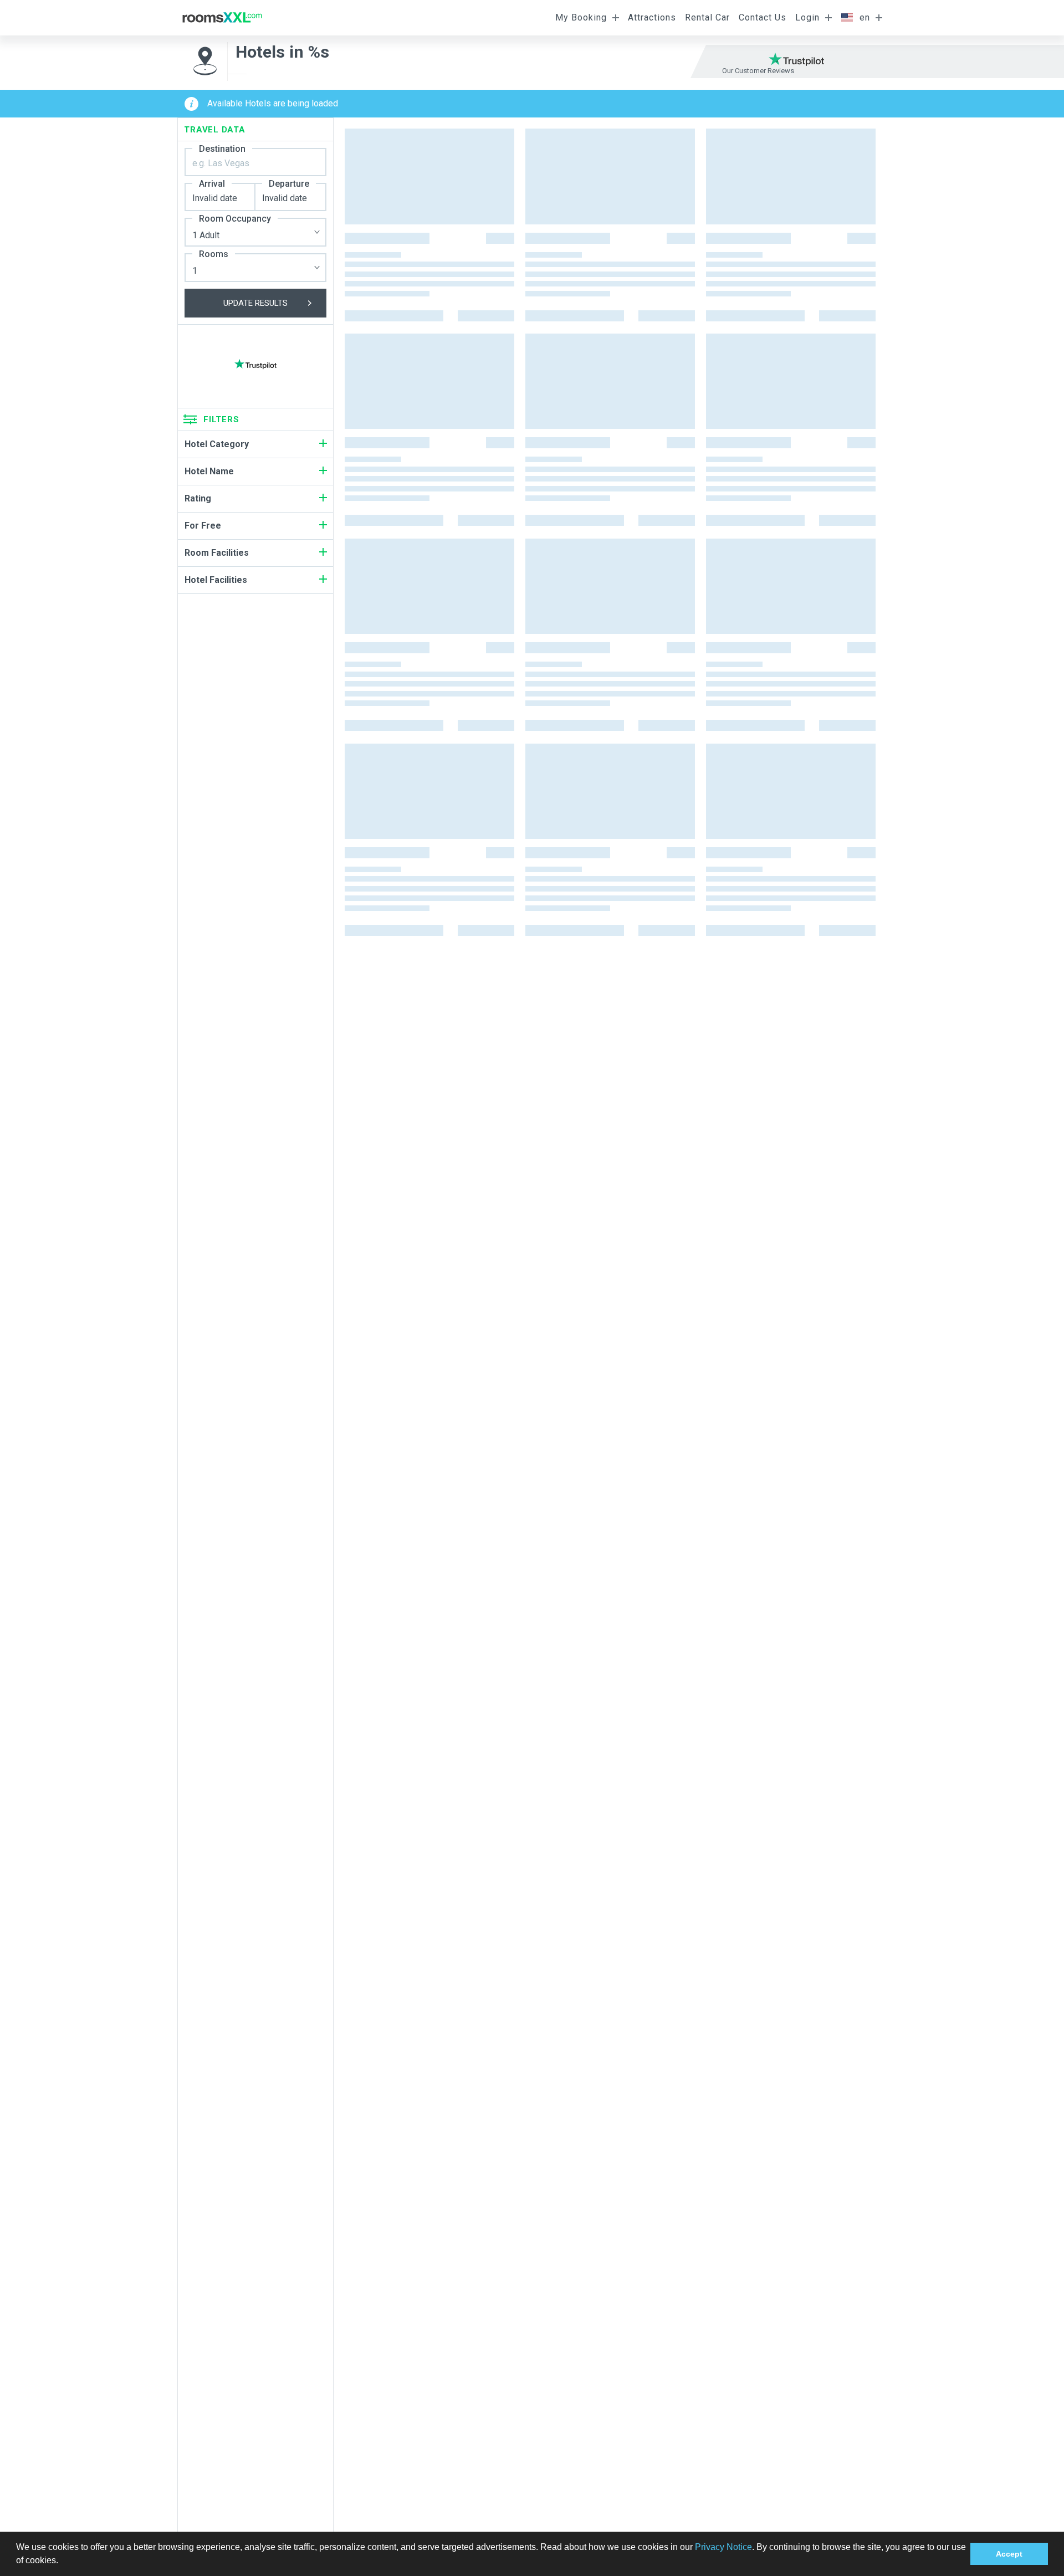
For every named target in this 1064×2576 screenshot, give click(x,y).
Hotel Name (209, 471)
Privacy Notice (723, 2547)
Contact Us (763, 17)
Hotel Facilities (216, 580)
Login (807, 17)
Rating (198, 498)
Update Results (255, 303)
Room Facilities (217, 553)
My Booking (581, 17)
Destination (222, 149)
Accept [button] (1009, 2554)
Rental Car (707, 17)
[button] (62, 2562)
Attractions (652, 17)
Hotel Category (217, 444)
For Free (203, 526)
